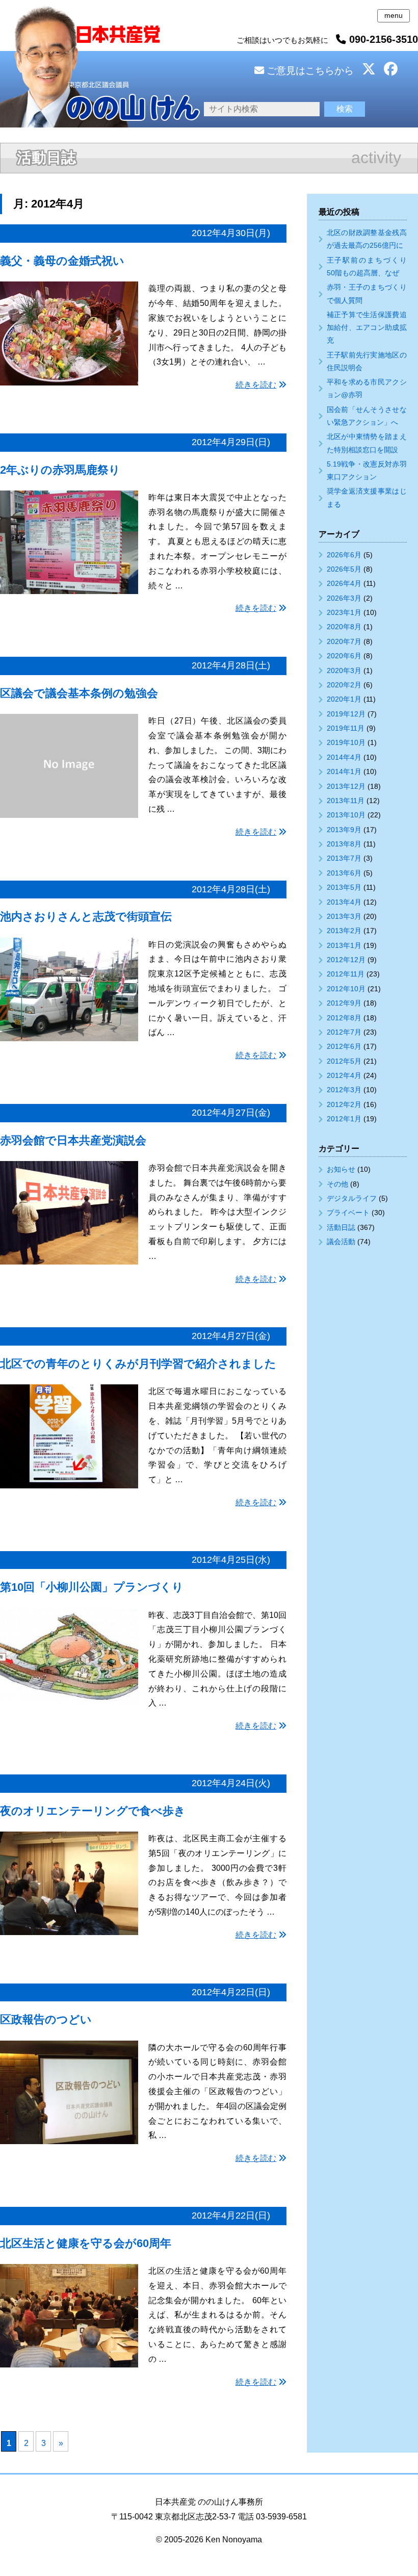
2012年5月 (344, 1061)
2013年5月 (344, 887)
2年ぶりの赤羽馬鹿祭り (60, 470)
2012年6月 (344, 1046)
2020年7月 (344, 641)
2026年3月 (344, 598)
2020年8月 (344, 627)
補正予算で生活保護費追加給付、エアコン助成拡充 (367, 327)
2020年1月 (344, 699)
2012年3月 (344, 1090)
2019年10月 (346, 742)
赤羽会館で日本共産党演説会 (73, 1140)
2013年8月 (344, 844)
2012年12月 (346, 960)
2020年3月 (344, 671)
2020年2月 (344, 685)
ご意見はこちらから (309, 71)
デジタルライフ (352, 1198)
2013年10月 (346, 815)
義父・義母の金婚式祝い (62, 261)
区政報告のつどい (46, 2019)
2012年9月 (344, 1003)
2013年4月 (344, 902)
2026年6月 (344, 555)
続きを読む (256, 385)
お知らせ (341, 1169)
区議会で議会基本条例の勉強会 (79, 693)
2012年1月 (344, 1119)
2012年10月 (346, 989)
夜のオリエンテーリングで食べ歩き (93, 1811)
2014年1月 (344, 771)
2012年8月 (344, 1018)
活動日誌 (341, 1227)
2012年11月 (346, 974)
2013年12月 (346, 786)
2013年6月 (344, 873)
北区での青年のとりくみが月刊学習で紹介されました (138, 1364)
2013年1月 (344, 945)
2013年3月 (344, 916)
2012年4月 (344, 1075)
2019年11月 (346, 728)
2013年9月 (344, 830)
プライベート (348, 1213)
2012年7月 (344, 1032)
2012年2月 (344, 1104)
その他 (337, 1184)
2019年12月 (346, 714)
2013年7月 (344, 858)
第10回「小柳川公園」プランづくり (92, 1587)
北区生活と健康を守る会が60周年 (86, 2243)
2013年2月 (344, 931)
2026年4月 (344, 583)
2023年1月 (344, 612)
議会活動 (341, 1242)
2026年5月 (344, 569)
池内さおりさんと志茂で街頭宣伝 (86, 917)
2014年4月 (344, 757)
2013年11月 (346, 801)
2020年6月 (344, 656)
